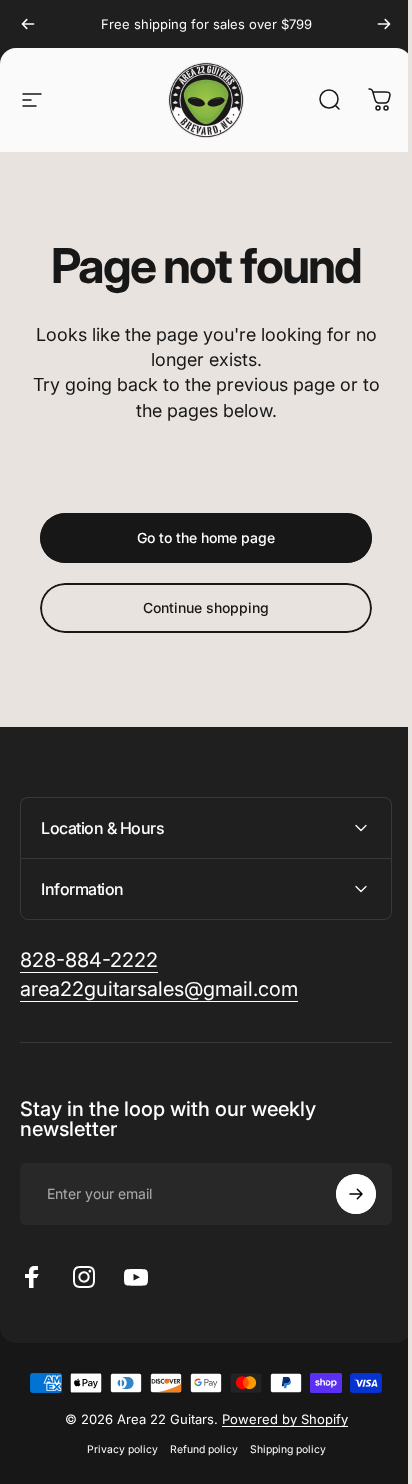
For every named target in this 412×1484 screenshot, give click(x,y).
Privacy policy (114, 1449)
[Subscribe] (341, 1194)
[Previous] (28, 24)
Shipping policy (280, 1449)
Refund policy (196, 1449)
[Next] (384, 24)
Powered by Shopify (277, 1419)
